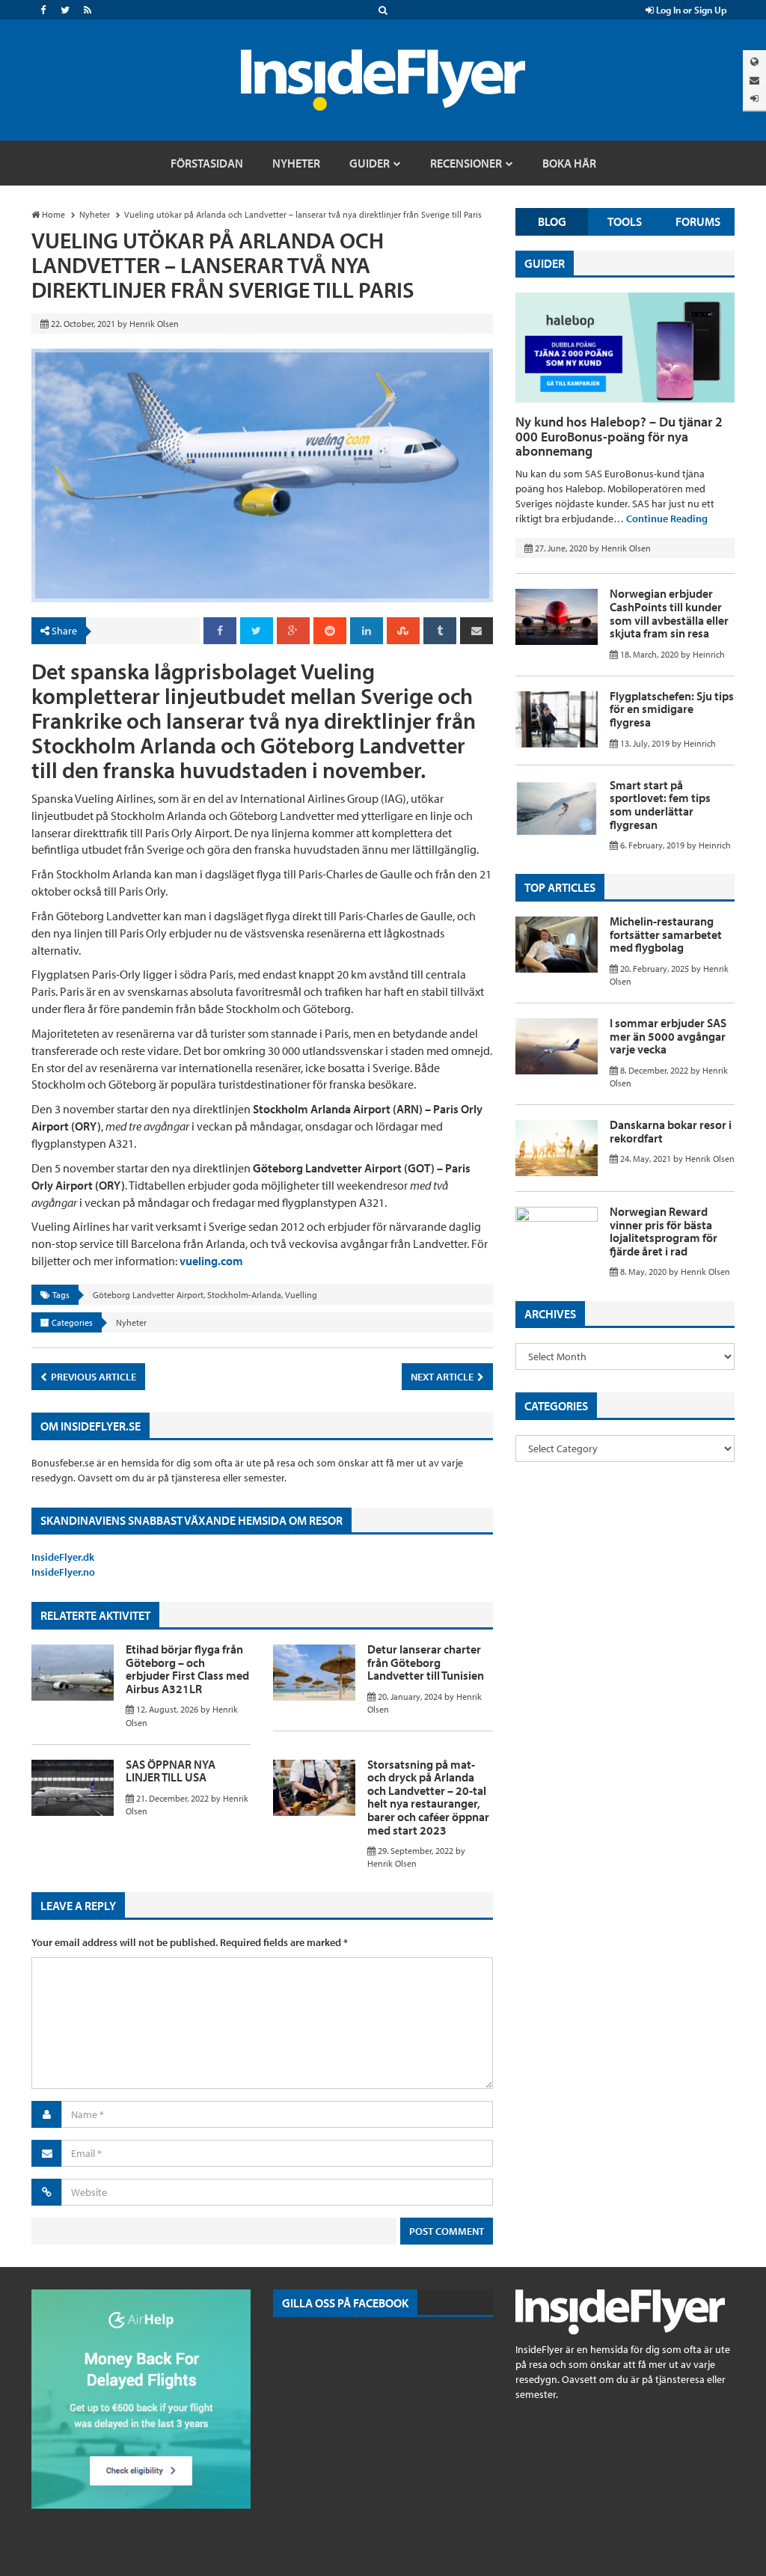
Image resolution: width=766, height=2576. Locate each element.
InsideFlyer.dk (63, 1557)
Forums (698, 221)
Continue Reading (667, 518)
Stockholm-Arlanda (244, 1295)
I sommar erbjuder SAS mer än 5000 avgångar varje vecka (668, 1036)
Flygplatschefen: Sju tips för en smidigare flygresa (672, 709)
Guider (545, 263)
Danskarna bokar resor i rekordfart (671, 1131)
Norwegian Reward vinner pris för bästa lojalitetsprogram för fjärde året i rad (664, 1231)
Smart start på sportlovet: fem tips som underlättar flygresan (660, 805)
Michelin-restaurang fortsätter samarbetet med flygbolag (666, 934)
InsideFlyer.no (63, 1572)
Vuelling (301, 1295)
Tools (625, 221)
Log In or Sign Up (690, 10)
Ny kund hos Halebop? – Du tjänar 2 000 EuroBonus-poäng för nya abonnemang (619, 437)
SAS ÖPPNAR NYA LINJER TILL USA (171, 1771)
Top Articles (560, 887)
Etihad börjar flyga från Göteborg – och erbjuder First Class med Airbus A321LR (187, 1669)
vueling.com (211, 1261)
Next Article (443, 1377)
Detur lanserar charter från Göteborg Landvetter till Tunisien (426, 1662)
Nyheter (131, 1322)
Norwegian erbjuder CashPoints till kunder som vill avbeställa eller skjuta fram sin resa (669, 613)
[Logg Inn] (754, 98)
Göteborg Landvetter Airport (148, 1295)
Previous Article (92, 1377)
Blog (552, 221)
